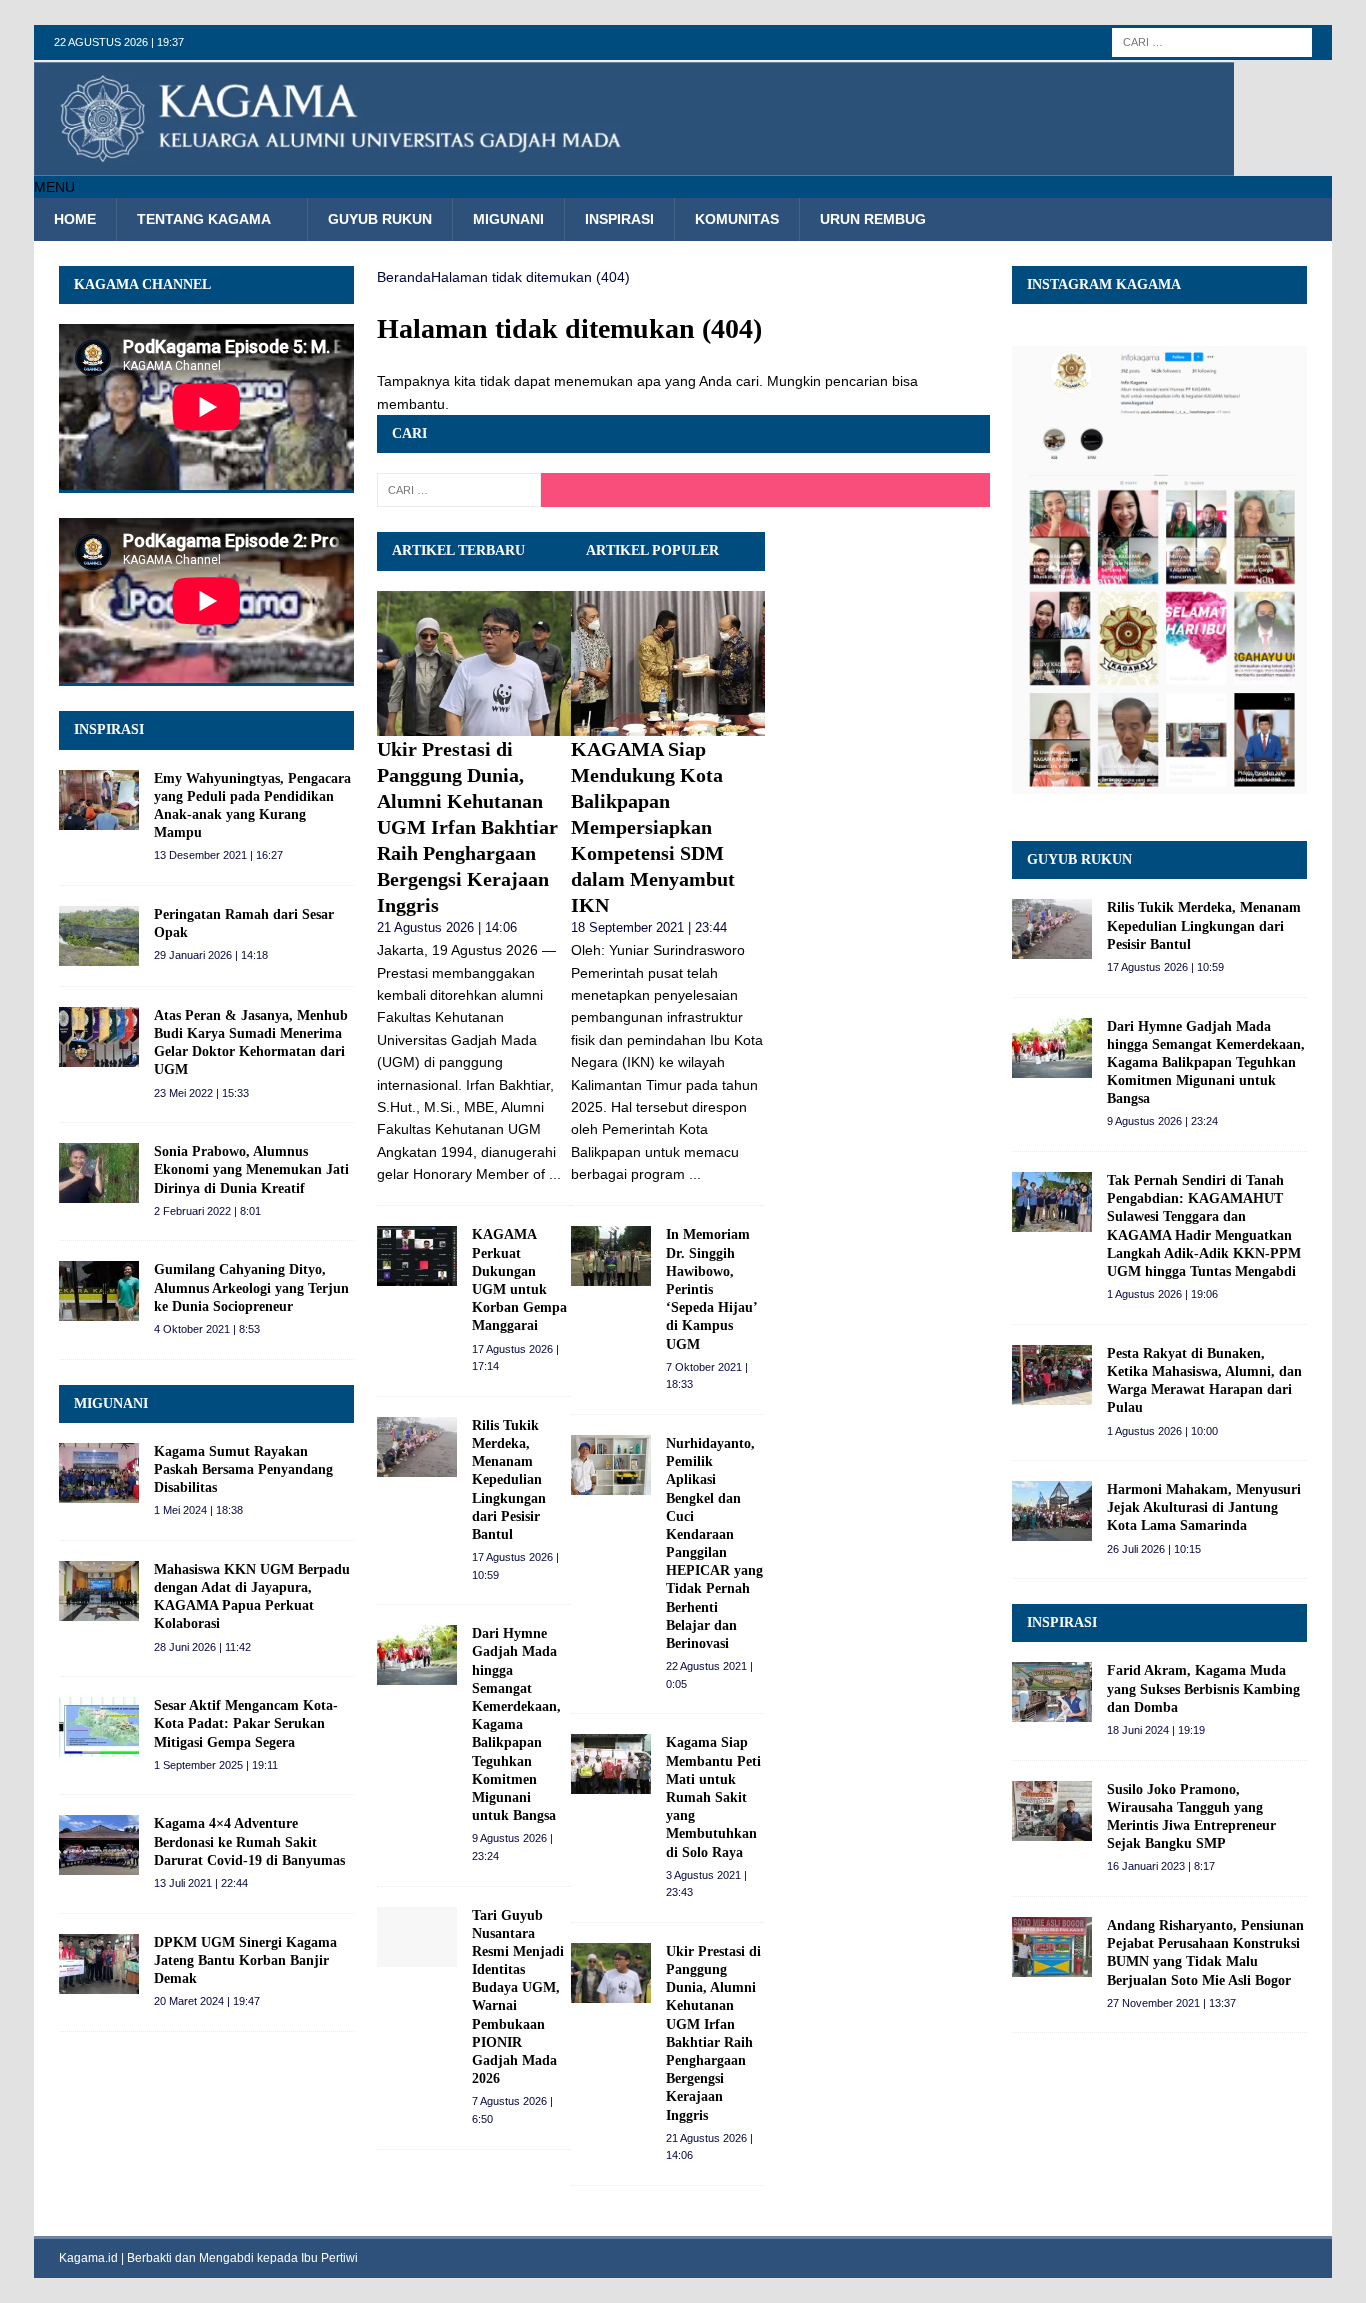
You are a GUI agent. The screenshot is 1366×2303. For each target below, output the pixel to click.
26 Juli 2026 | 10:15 (1154, 1549)
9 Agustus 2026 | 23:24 (1162, 1121)
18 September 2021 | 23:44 (649, 927)
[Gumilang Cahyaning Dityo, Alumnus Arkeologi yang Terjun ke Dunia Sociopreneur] (99, 1291)
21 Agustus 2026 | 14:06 (447, 927)
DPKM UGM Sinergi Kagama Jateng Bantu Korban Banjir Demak (245, 1960)
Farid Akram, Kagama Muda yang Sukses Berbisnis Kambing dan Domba (1203, 1688)
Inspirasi (619, 219)
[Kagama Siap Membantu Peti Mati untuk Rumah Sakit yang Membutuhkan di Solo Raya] (611, 1764)
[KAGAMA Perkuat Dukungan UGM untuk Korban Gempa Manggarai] (417, 1256)
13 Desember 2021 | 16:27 (218, 855)
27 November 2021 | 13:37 (1171, 2003)
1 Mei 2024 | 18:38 (198, 1510)
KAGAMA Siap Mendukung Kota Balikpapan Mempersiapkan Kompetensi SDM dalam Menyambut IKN (653, 827)
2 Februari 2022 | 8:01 (207, 1211)
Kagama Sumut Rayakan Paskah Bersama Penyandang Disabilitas (243, 1469)
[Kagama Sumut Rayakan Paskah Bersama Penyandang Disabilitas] (99, 1473)
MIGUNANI (111, 1403)
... (555, 1174)
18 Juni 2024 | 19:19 (1156, 1730)
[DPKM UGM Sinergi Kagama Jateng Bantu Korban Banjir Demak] (99, 1964)
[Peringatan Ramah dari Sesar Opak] (99, 936)
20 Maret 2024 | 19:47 (207, 2001)
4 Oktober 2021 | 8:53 (207, 1329)
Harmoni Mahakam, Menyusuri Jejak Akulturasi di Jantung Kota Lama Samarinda (1204, 1507)
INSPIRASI (109, 729)
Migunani (508, 219)
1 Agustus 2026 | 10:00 (1162, 1431)
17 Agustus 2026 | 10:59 (1165, 967)
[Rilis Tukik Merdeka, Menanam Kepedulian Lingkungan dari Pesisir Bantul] (417, 1447)
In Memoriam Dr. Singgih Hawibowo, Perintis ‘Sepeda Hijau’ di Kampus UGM (711, 1289)
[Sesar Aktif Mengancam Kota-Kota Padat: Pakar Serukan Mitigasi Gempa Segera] (99, 1727)
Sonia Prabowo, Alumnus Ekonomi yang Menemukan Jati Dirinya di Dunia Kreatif (251, 1169)
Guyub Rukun (380, 219)
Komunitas (737, 219)
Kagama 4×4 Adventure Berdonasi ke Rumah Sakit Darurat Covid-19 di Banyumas (249, 1841)
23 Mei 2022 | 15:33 (201, 1093)
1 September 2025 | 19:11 (216, 1765)
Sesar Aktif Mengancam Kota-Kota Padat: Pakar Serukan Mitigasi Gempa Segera (246, 1723)
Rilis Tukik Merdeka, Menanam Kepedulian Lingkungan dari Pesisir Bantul (509, 1480)
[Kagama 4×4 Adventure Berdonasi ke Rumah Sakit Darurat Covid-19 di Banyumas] (99, 1845)
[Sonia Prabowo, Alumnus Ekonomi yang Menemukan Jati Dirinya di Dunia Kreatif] (99, 1173)
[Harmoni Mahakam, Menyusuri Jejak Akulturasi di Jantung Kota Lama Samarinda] (1052, 1511)
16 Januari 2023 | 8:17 (1161, 1866)
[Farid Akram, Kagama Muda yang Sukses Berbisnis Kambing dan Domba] (1052, 1692)
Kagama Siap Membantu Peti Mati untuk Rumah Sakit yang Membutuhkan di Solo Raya (713, 1797)
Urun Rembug (873, 219)
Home (75, 219)
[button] (54, 187)
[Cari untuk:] (1212, 41)
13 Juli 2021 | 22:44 (201, 1883)
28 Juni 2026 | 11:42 (202, 1647)
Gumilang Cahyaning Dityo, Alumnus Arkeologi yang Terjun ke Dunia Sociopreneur (251, 1287)
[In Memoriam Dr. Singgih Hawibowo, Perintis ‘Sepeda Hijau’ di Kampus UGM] (611, 1256)
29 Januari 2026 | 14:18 (211, 955)
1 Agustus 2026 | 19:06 (1162, 1294)
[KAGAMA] (634, 165)
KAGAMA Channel (142, 284)
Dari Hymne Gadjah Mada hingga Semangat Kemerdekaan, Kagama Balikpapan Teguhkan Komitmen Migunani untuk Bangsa (516, 1724)
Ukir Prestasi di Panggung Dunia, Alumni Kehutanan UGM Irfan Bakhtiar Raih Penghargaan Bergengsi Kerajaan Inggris (467, 827)
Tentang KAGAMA (204, 219)
